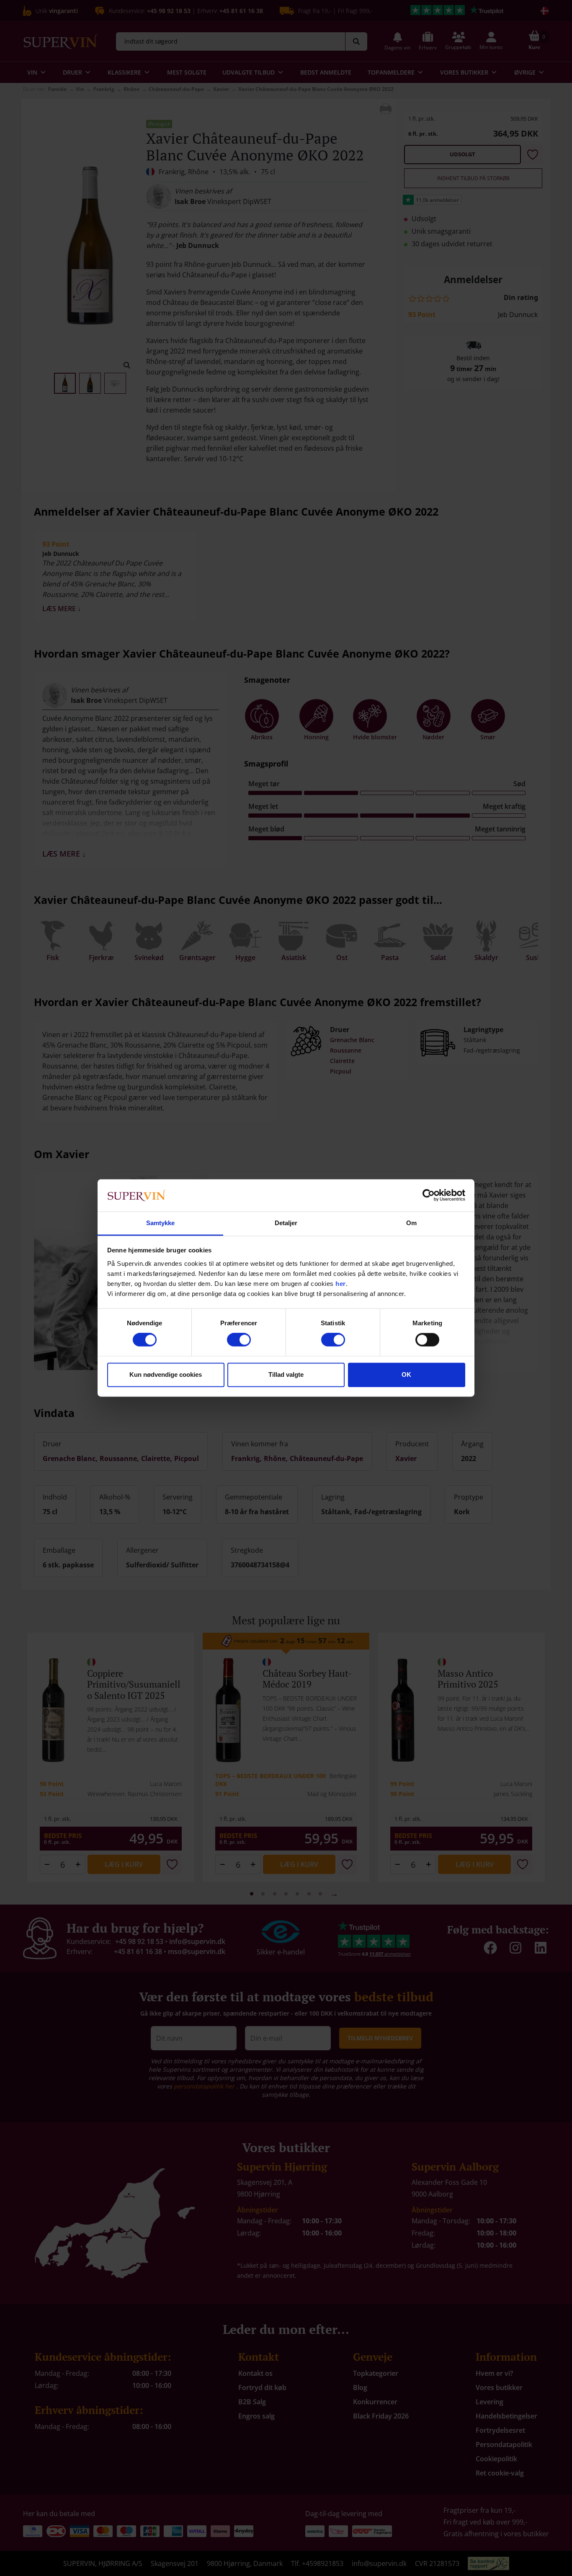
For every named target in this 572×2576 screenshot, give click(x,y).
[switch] (239, 1340)
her (341, 1284)
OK (406, 1374)
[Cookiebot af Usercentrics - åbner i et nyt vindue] (429, 1195)
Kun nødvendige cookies (166, 1374)
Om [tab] (411, 1223)
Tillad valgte (286, 1374)
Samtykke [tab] (161, 1223)
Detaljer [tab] (286, 1223)
